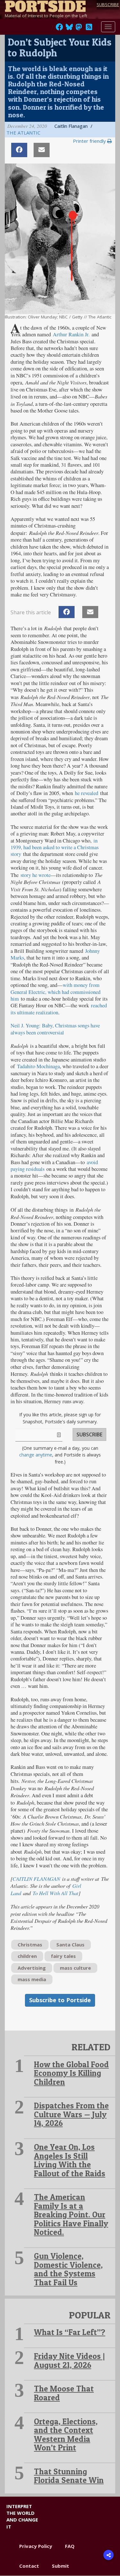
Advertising (32, 1968)
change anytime (36, 1455)
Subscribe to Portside (60, 2000)
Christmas (30, 1945)
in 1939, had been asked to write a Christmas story (55, 847)
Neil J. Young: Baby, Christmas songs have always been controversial (55, 1029)
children (27, 1956)
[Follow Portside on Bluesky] (70, 29)
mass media (32, 1979)
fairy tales (63, 1956)
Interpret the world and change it (22, 2516)
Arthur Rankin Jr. (71, 334)
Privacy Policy (36, 2546)
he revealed (87, 793)
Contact (29, 2566)
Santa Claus (70, 1945)
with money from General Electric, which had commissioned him (56, 992)
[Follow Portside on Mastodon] (79, 29)
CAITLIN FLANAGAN (36, 1879)
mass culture (75, 1968)
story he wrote (36, 875)
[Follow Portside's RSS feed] (89, 29)
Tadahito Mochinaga (38, 1066)
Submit (60, 2566)
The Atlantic (23, 133)
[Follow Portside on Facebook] (59, 29)
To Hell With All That (56, 1893)
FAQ (70, 2546)
